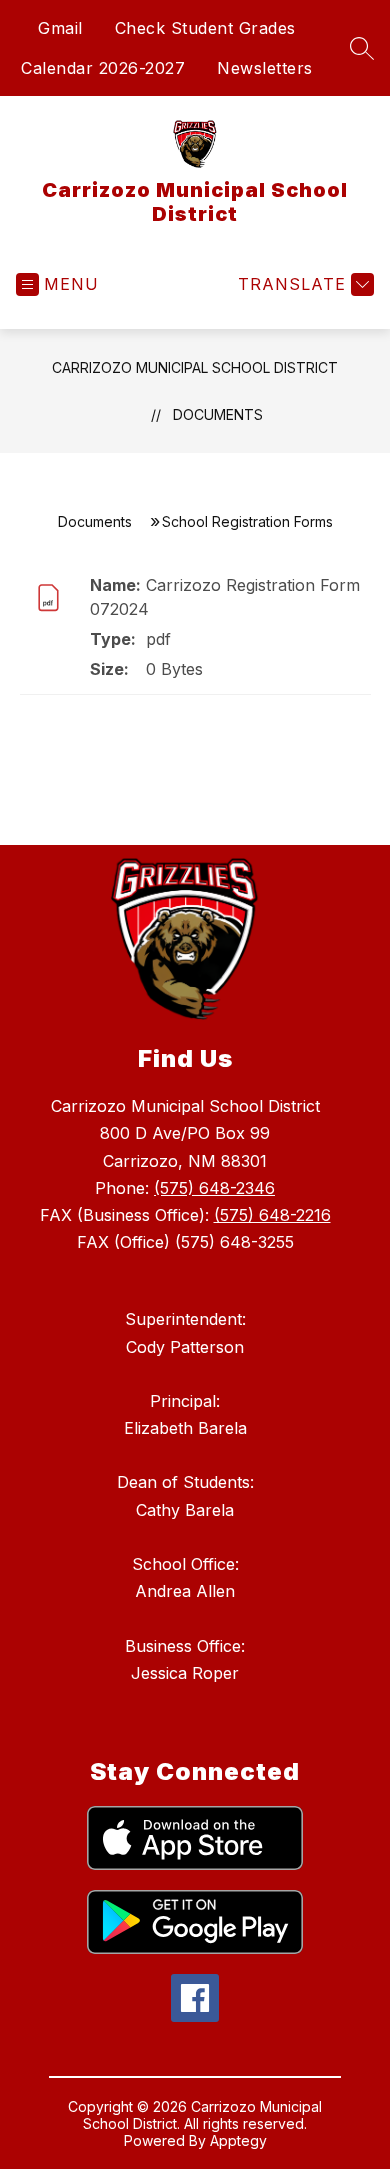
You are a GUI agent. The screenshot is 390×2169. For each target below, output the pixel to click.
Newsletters (265, 68)
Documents (218, 414)
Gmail (60, 28)
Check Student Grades (205, 28)
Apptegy (238, 2140)
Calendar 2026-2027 (103, 68)
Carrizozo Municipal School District (195, 367)
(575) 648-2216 (272, 1215)
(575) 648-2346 (214, 1188)
